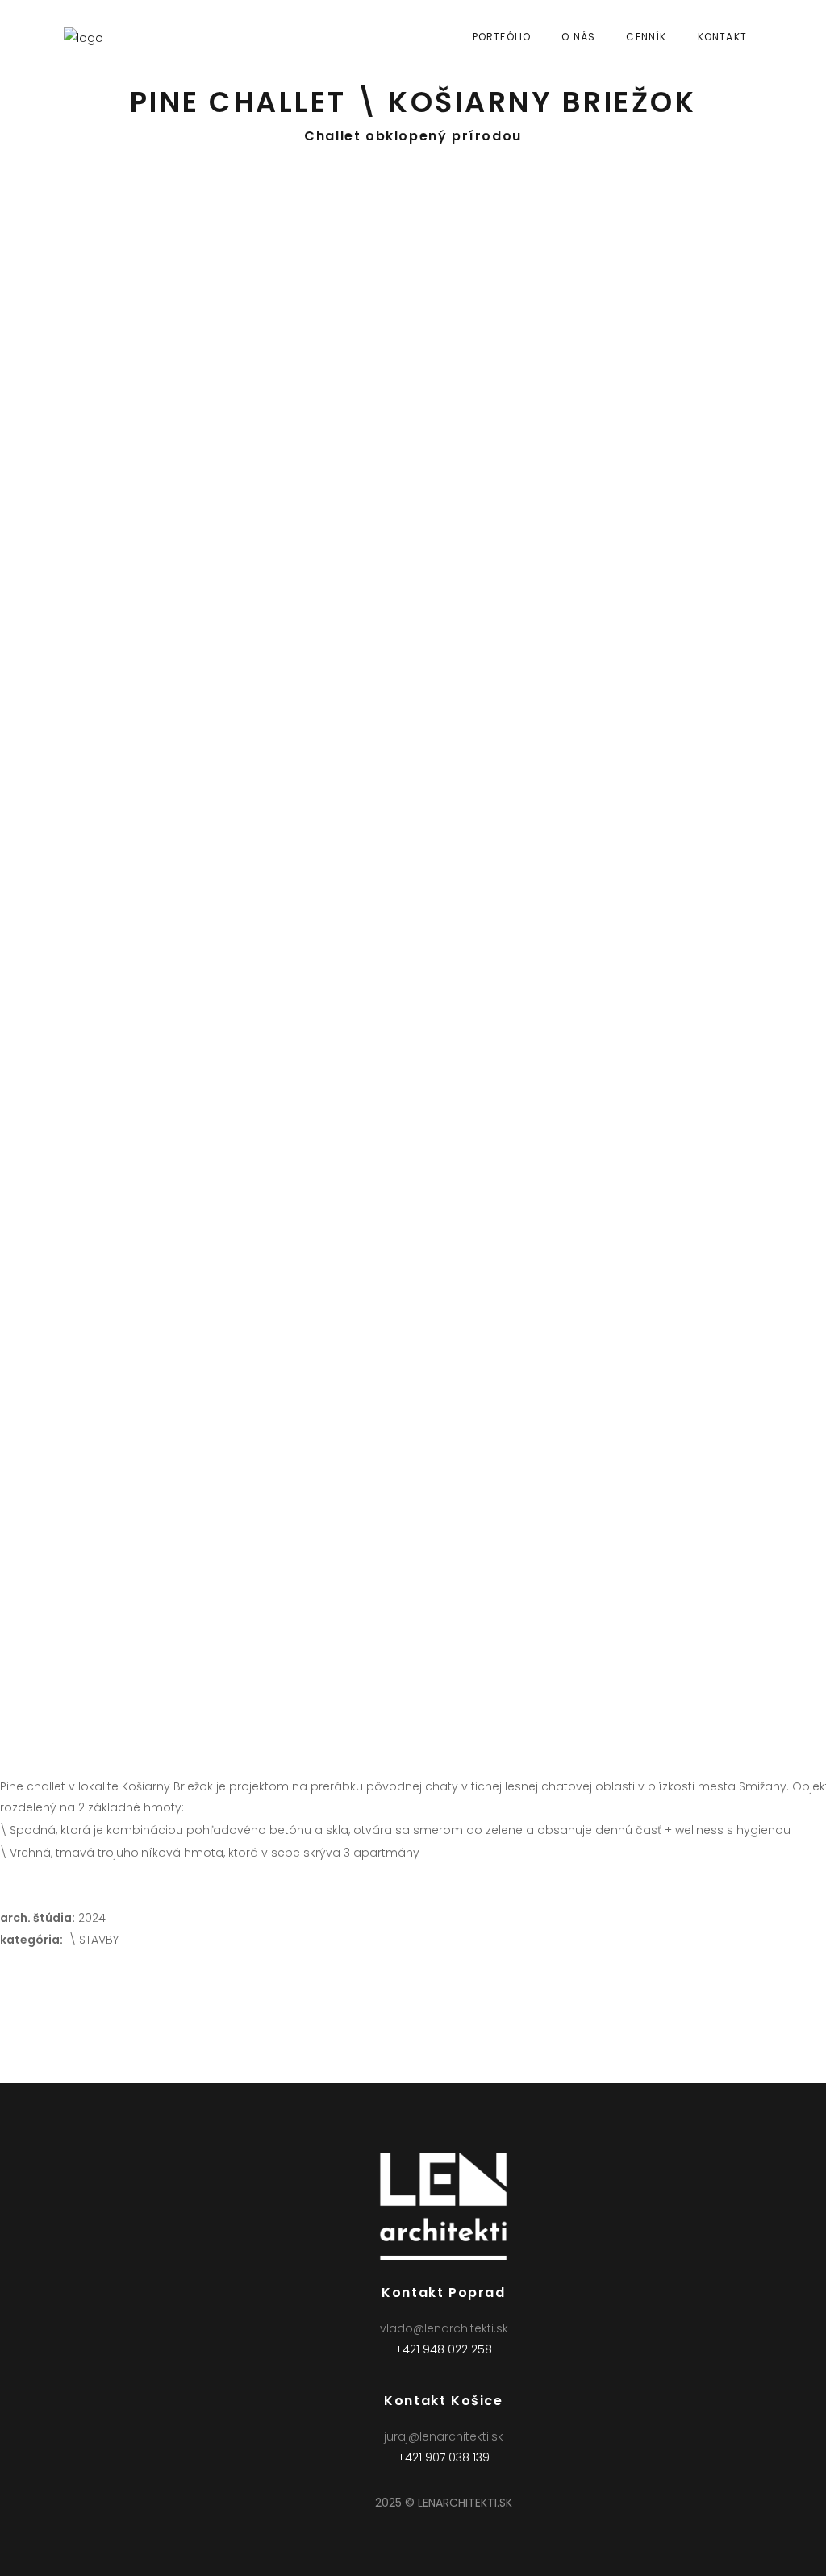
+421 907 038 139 (444, 2457)
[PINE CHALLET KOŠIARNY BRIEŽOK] (216, 377)
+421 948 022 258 (444, 2349)
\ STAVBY (94, 1940)
